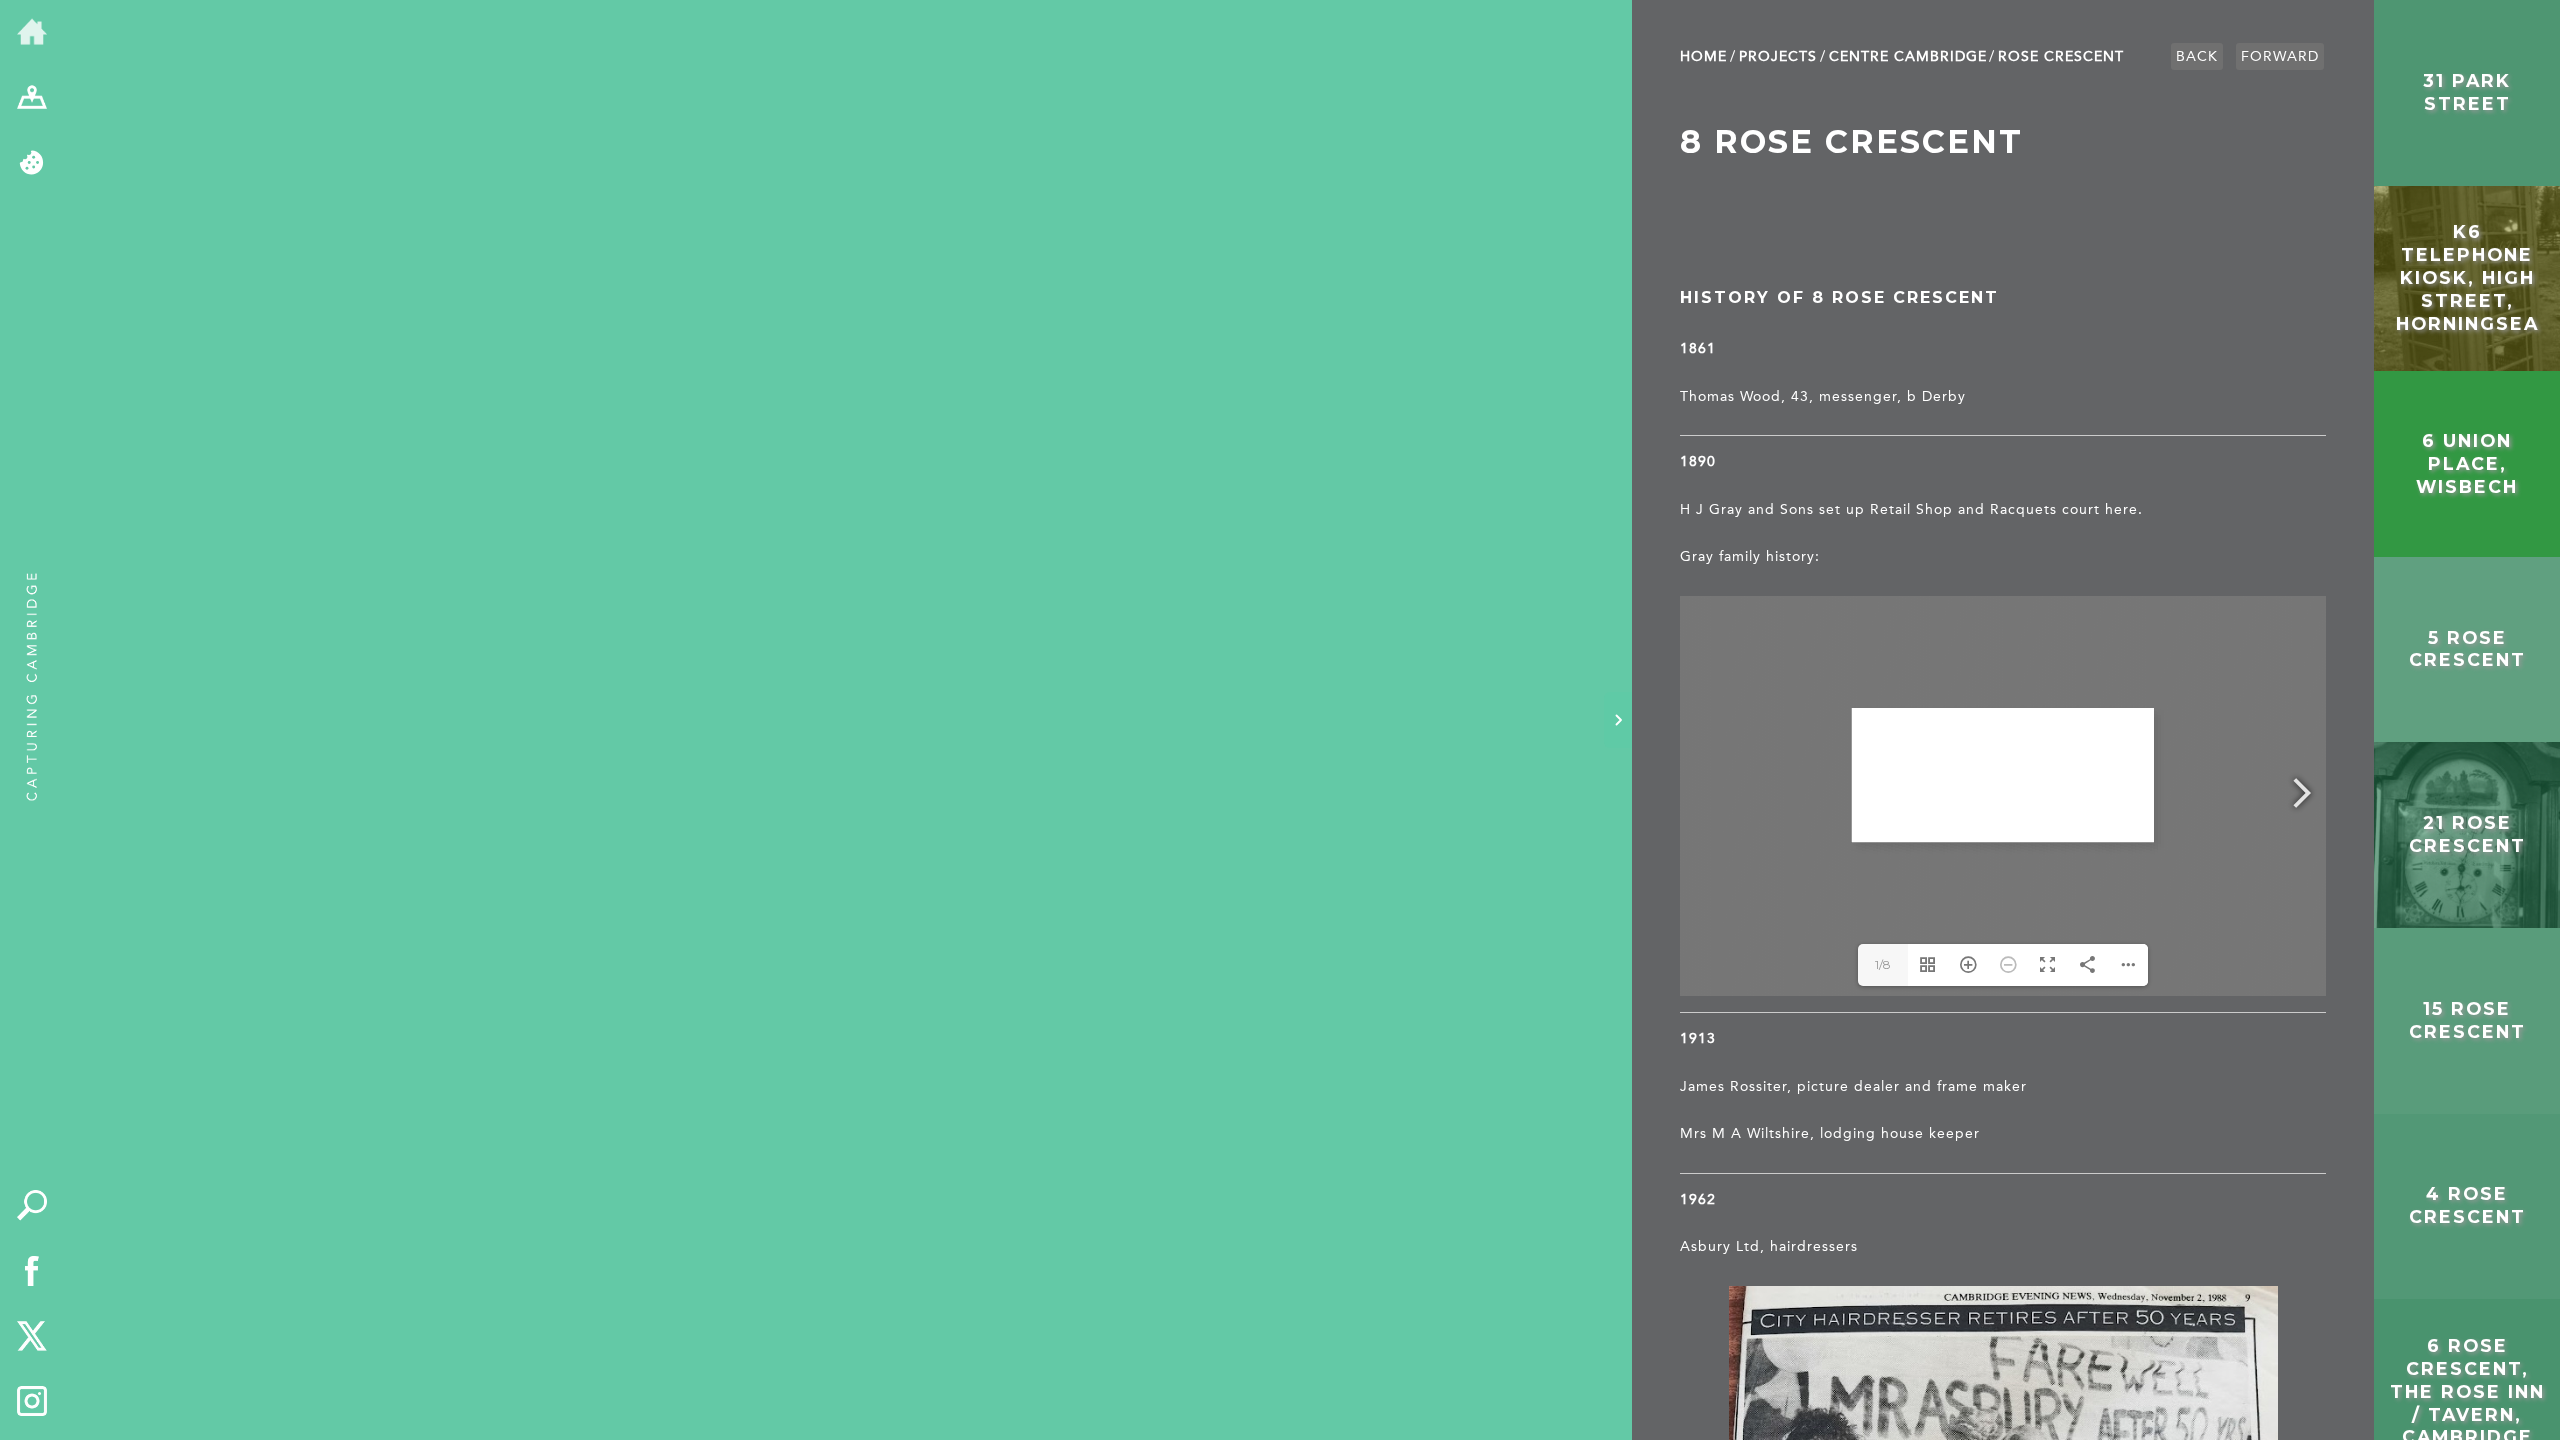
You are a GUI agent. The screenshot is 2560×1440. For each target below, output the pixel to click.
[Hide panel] (1618, 720)
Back (2197, 56)
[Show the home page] (32, 33)
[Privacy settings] (32, 164)
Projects (1778, 56)
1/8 (1883, 964)
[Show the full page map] (32, 99)
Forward (2280, 56)
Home (1703, 56)
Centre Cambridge (1908, 56)
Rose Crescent (2061, 56)
